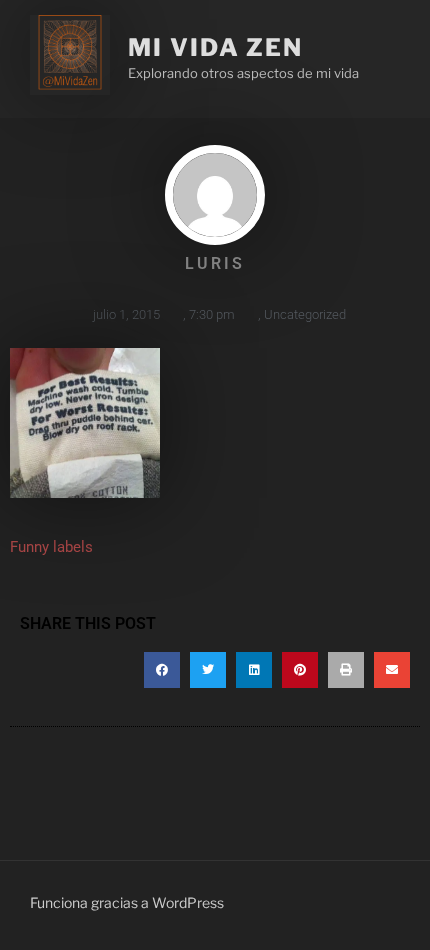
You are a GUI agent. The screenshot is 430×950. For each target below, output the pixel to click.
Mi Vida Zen (215, 47)
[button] (162, 670)
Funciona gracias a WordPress (127, 902)
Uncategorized (305, 314)
